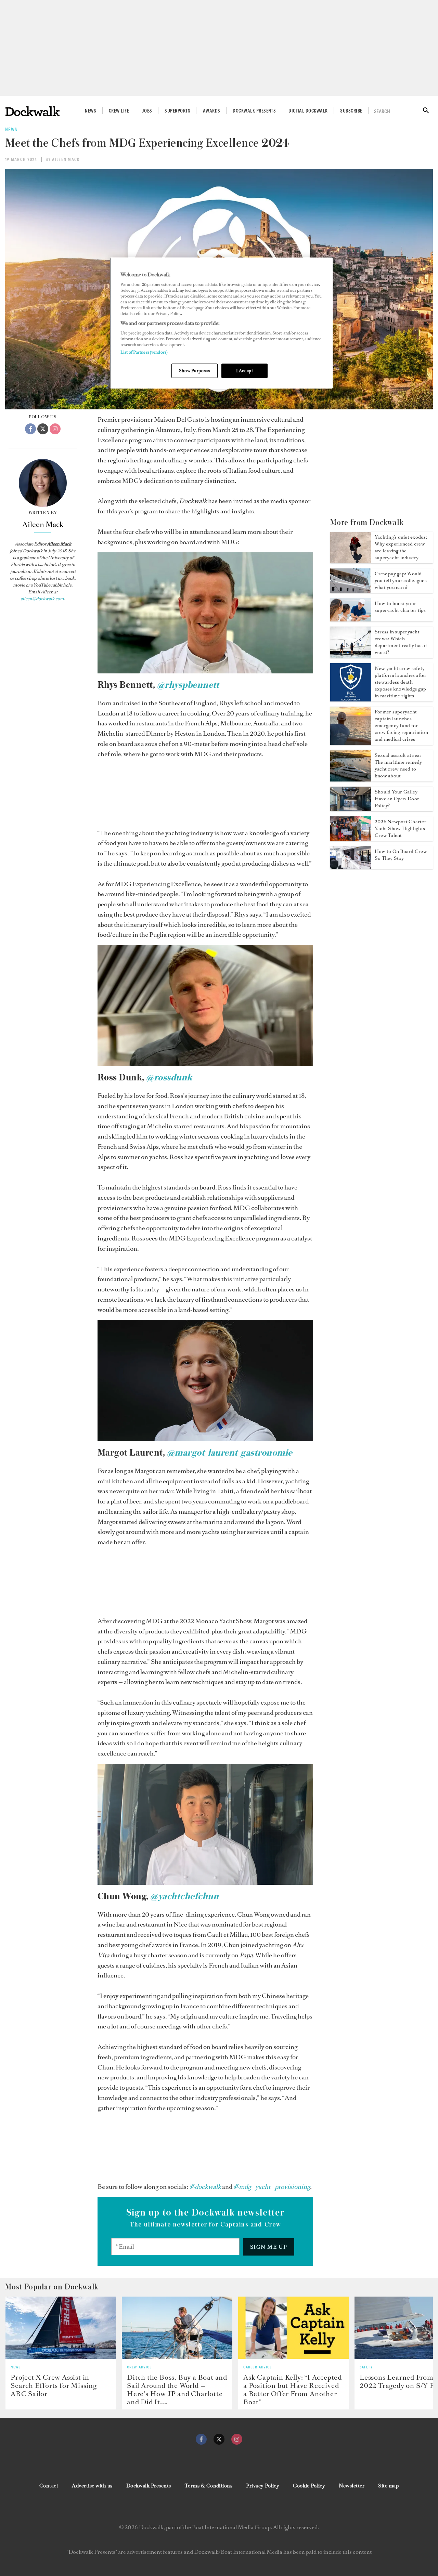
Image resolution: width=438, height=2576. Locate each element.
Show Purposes (194, 371)
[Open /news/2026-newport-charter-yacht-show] (351, 839)
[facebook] (201, 2439)
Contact (49, 2486)
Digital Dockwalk (308, 111)
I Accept (245, 371)
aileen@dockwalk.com (42, 599)
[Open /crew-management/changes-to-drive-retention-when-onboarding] (351, 867)
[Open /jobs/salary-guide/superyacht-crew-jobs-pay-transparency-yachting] (351, 591)
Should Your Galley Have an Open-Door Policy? (397, 799)
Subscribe (351, 111)
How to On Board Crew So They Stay (401, 855)
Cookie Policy (309, 2486)
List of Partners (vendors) (144, 352)
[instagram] (237, 2439)
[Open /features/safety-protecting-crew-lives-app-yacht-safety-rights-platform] (351, 699)
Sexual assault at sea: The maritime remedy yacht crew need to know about (398, 766)
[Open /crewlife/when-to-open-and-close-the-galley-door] (351, 809)
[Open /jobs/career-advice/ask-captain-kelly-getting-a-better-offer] (293, 2328)
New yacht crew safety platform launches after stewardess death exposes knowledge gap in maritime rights (401, 682)
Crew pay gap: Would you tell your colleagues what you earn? (401, 581)
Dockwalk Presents (254, 111)
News (91, 111)
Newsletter (352, 2486)
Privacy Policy (263, 2486)
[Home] (33, 111)
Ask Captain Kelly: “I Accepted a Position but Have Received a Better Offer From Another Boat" (293, 2390)
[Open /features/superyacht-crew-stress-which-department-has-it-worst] (351, 656)
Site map (388, 2486)
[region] (221, 323)
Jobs (147, 111)
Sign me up (269, 2247)
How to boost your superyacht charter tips (400, 607)
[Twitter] (43, 429)
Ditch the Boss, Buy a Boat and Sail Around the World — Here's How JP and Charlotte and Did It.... (177, 2390)
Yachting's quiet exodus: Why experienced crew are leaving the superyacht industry (401, 547)
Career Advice (258, 2367)
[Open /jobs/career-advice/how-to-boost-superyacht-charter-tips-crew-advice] (351, 619)
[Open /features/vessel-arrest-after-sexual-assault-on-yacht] (351, 779)
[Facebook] (30, 429)
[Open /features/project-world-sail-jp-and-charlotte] (177, 2328)
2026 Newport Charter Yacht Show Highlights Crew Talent (401, 829)
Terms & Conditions (209, 2486)
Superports (177, 111)
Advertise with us (92, 2486)
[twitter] (219, 2439)
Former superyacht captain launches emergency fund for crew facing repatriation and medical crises (401, 726)
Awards (212, 111)
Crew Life (119, 111)
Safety (366, 2367)
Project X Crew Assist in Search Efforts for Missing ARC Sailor (54, 2386)
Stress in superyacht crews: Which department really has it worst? (401, 642)
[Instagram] (55, 429)
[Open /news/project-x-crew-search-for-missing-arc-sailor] (61, 2328)
